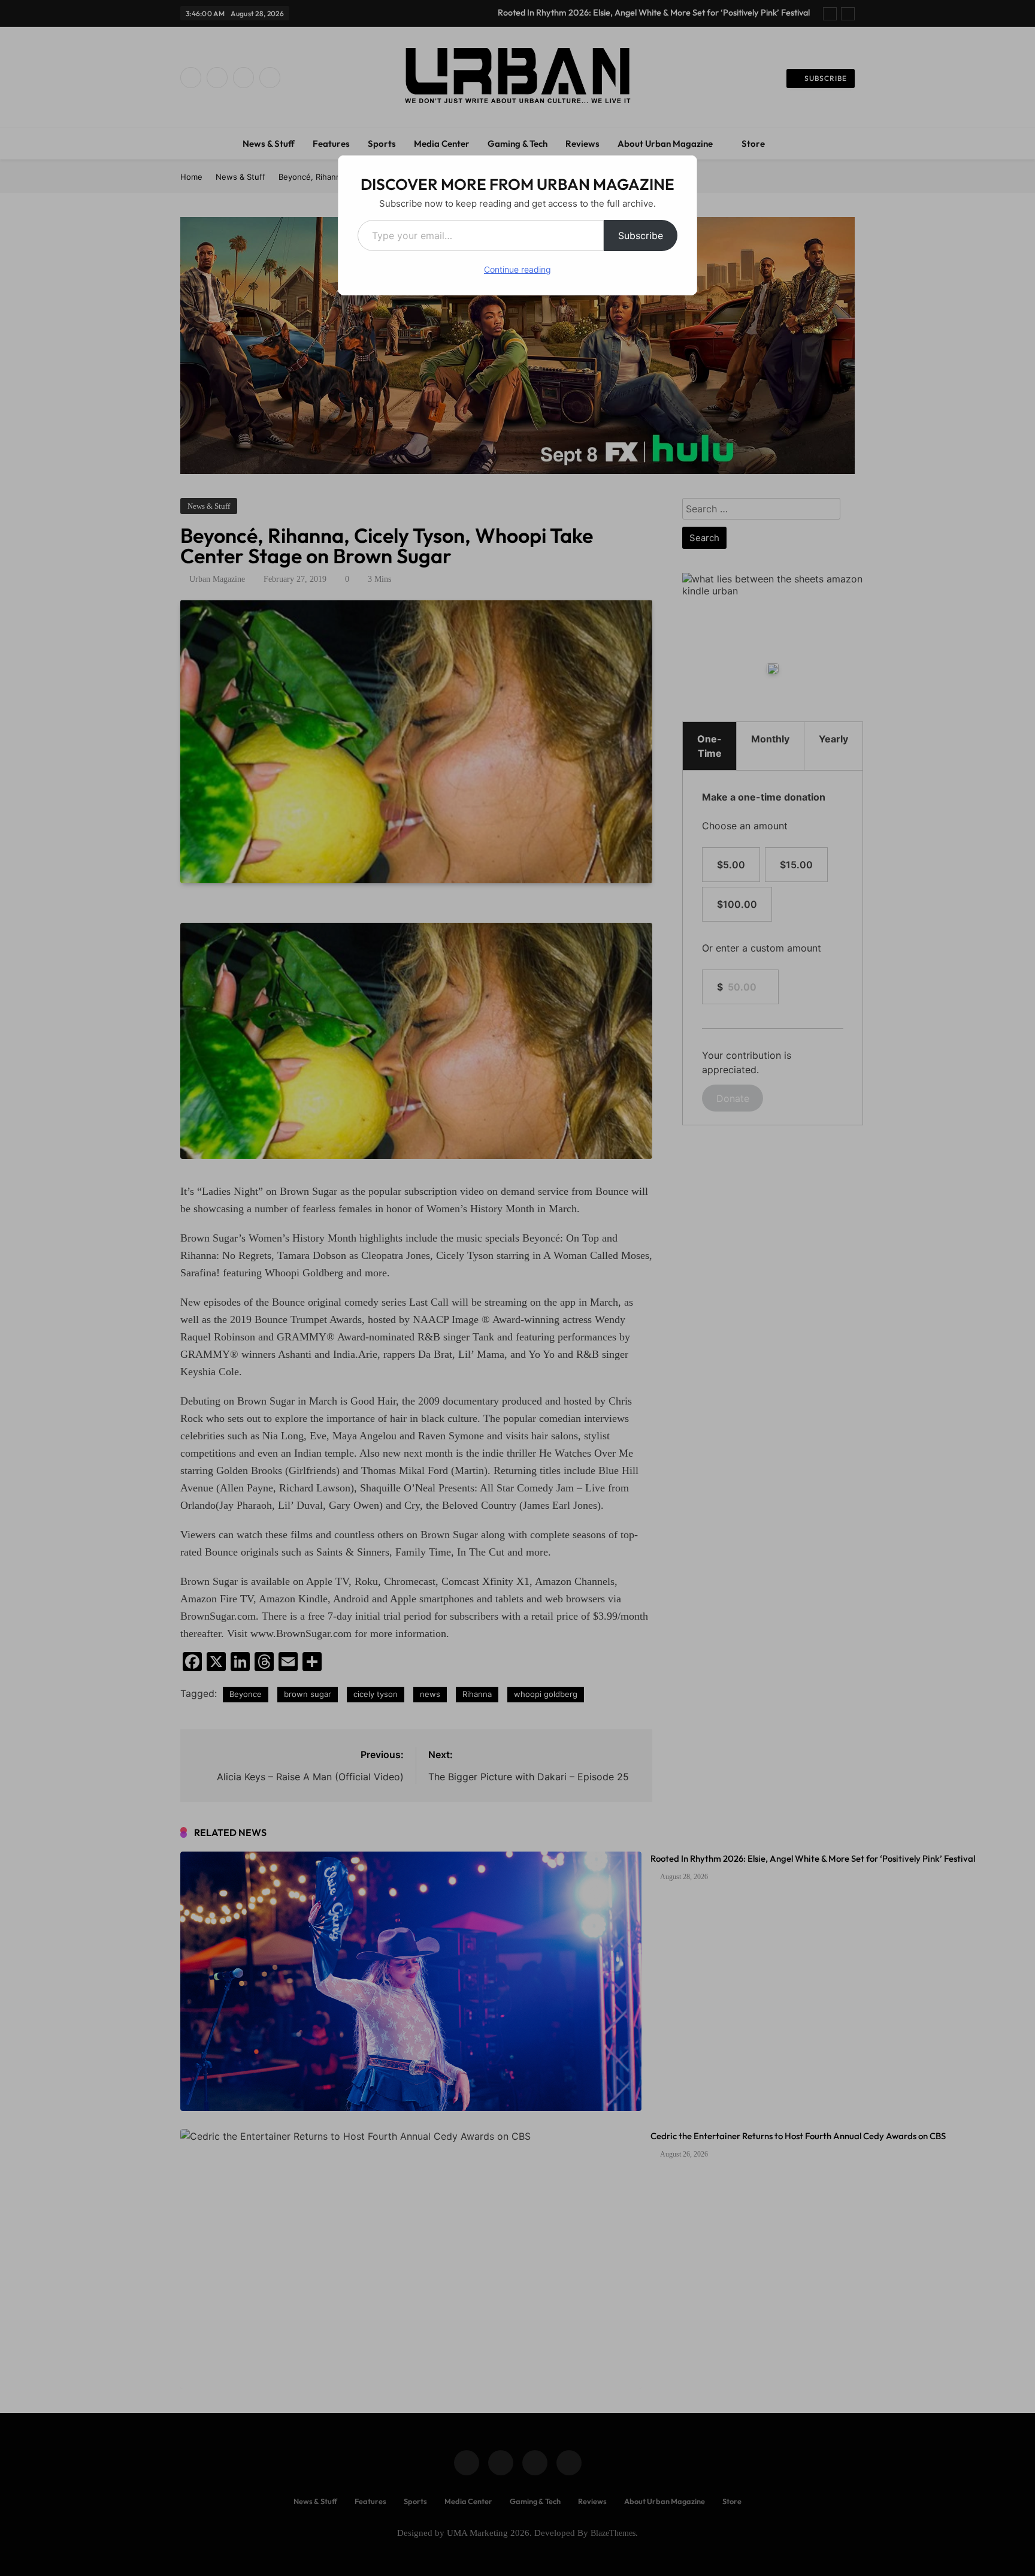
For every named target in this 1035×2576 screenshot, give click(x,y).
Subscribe (641, 235)
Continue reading (517, 269)
